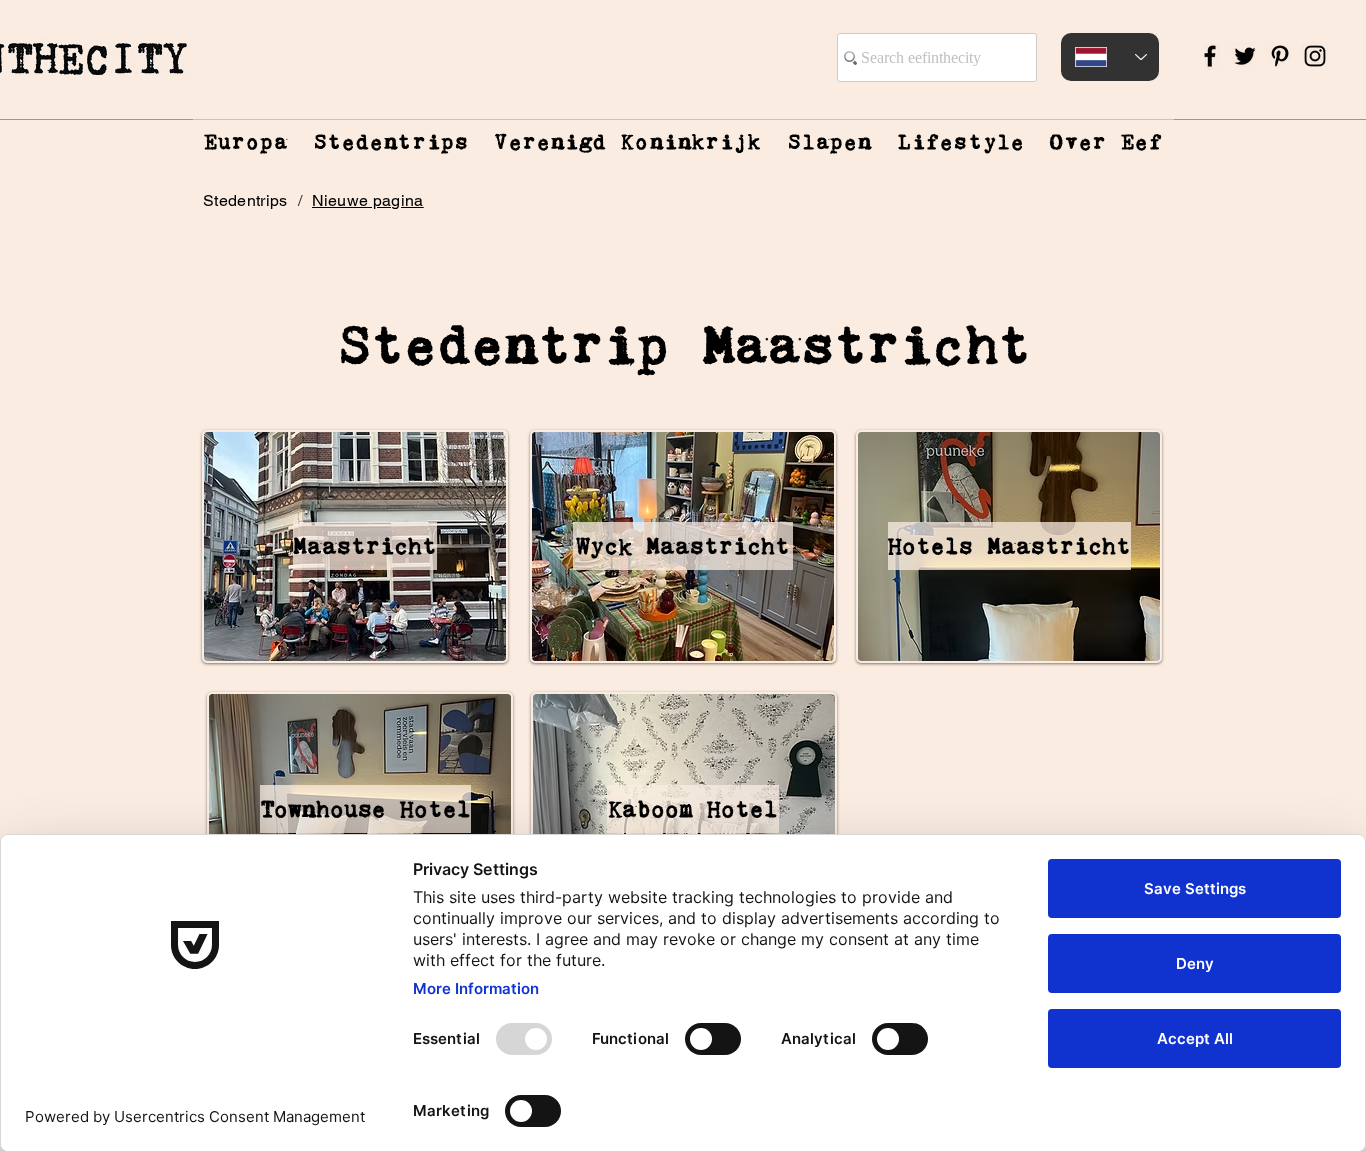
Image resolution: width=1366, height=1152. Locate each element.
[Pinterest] (1280, 56)
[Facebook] (1210, 56)
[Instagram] (1315, 56)
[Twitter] (1245, 56)
